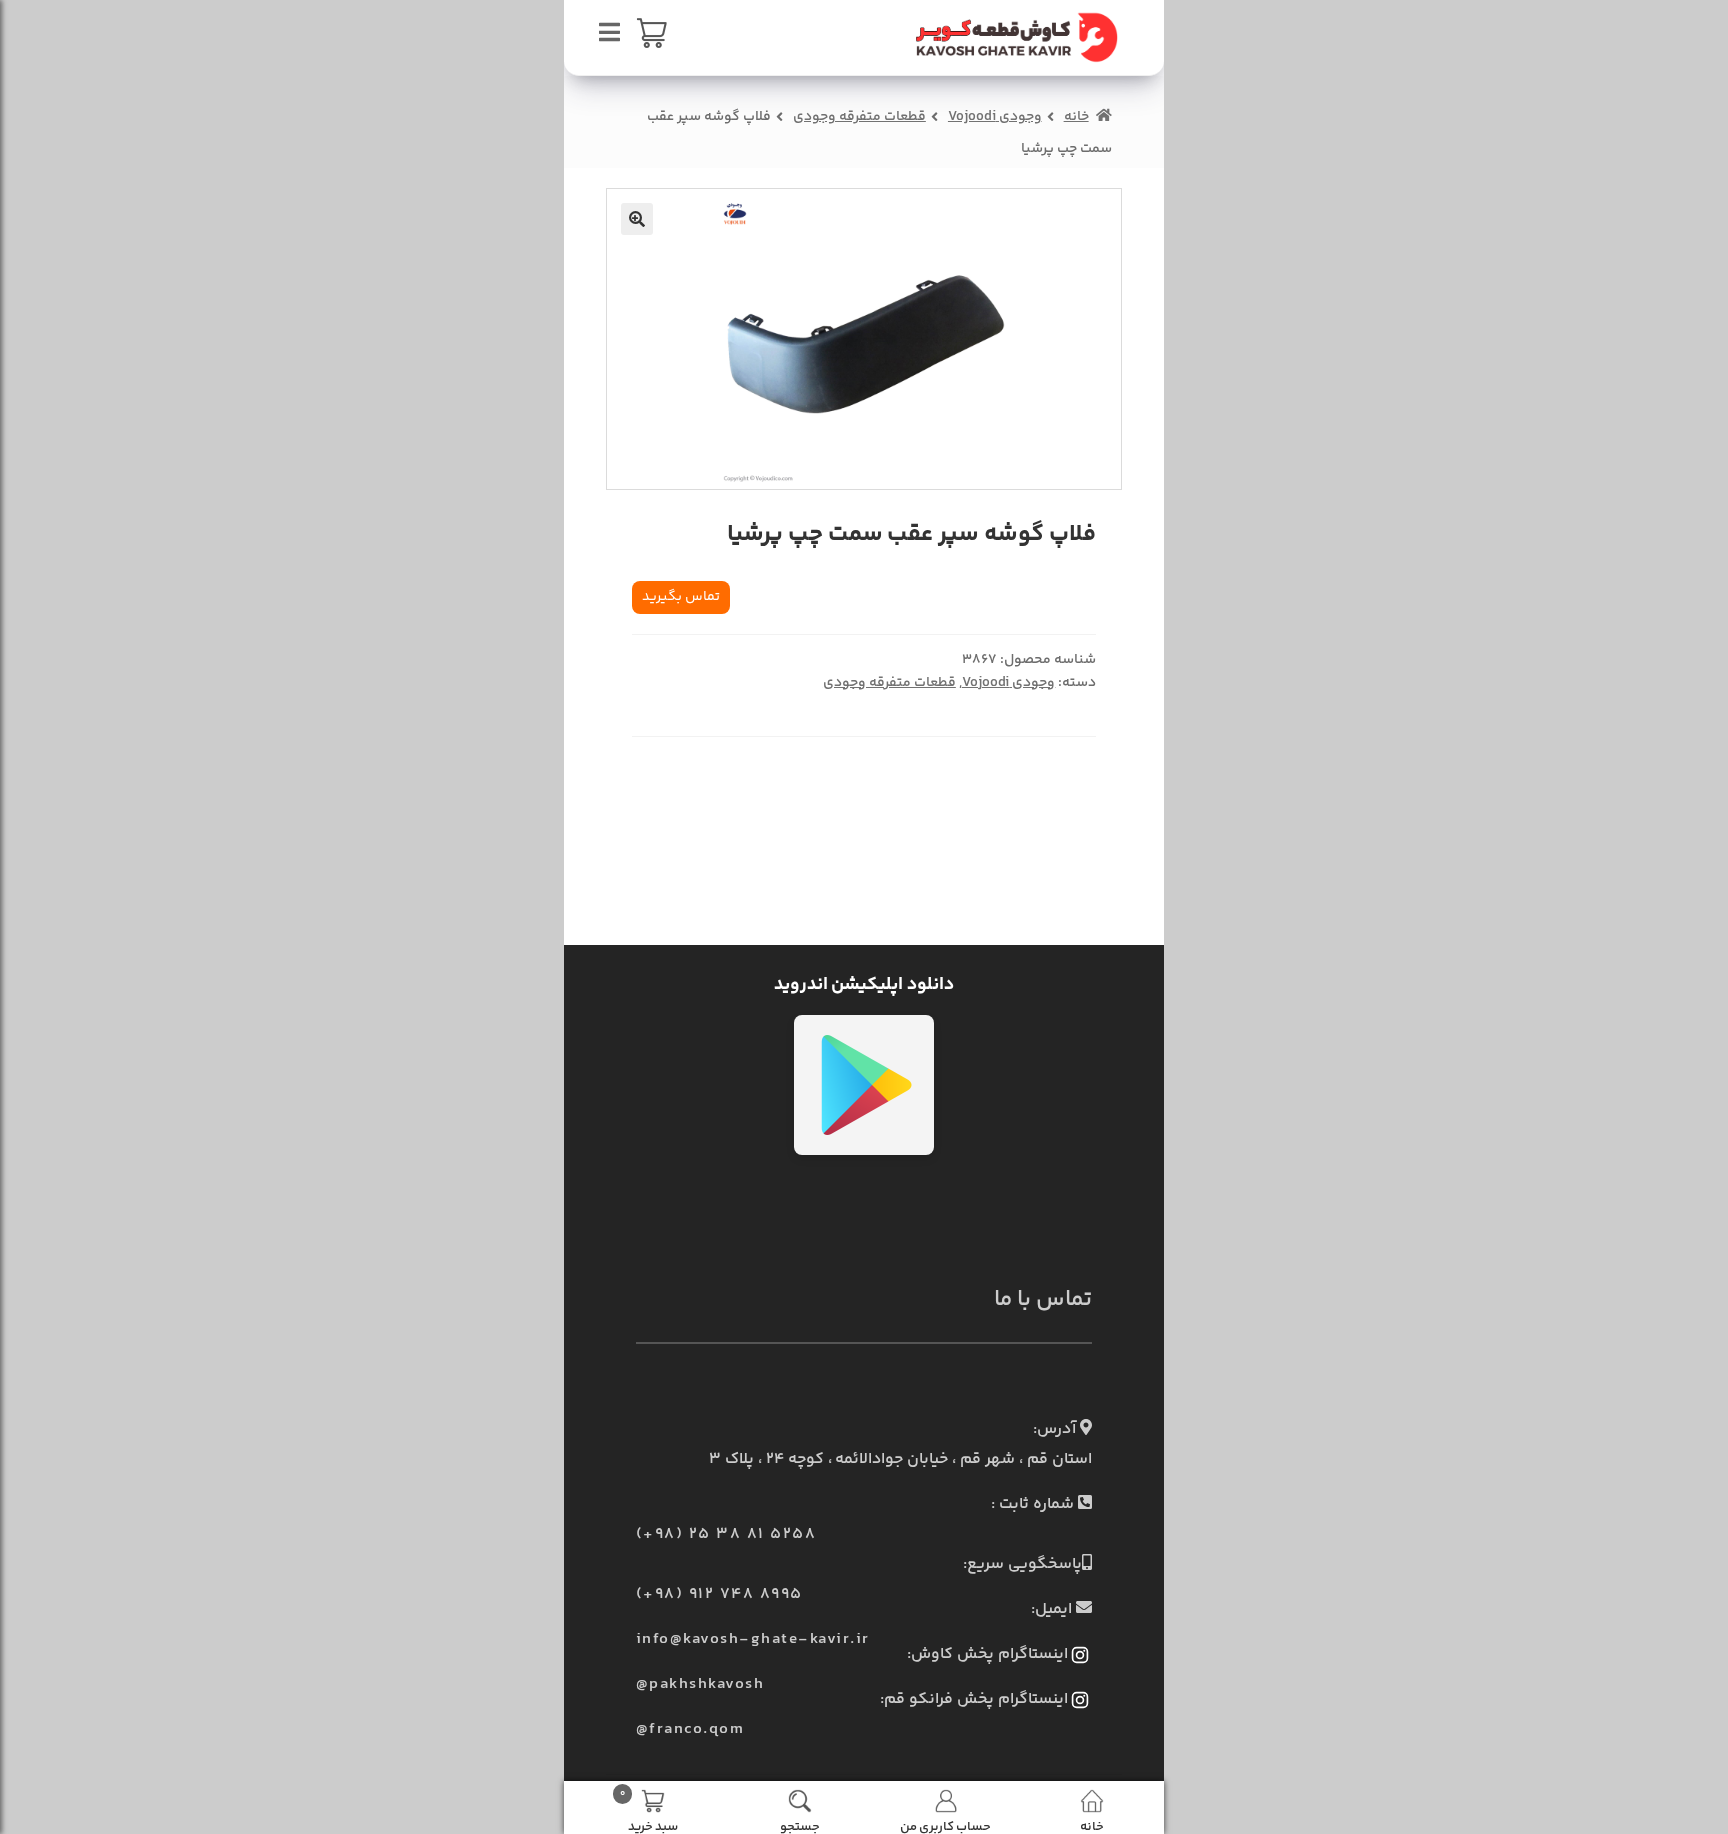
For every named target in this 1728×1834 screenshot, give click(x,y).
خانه (1076, 117)
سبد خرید (649, 1810)
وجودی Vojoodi (995, 117)
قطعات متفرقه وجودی (859, 117)
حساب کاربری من (945, 1825)
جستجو (800, 1825)
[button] (637, 219)
